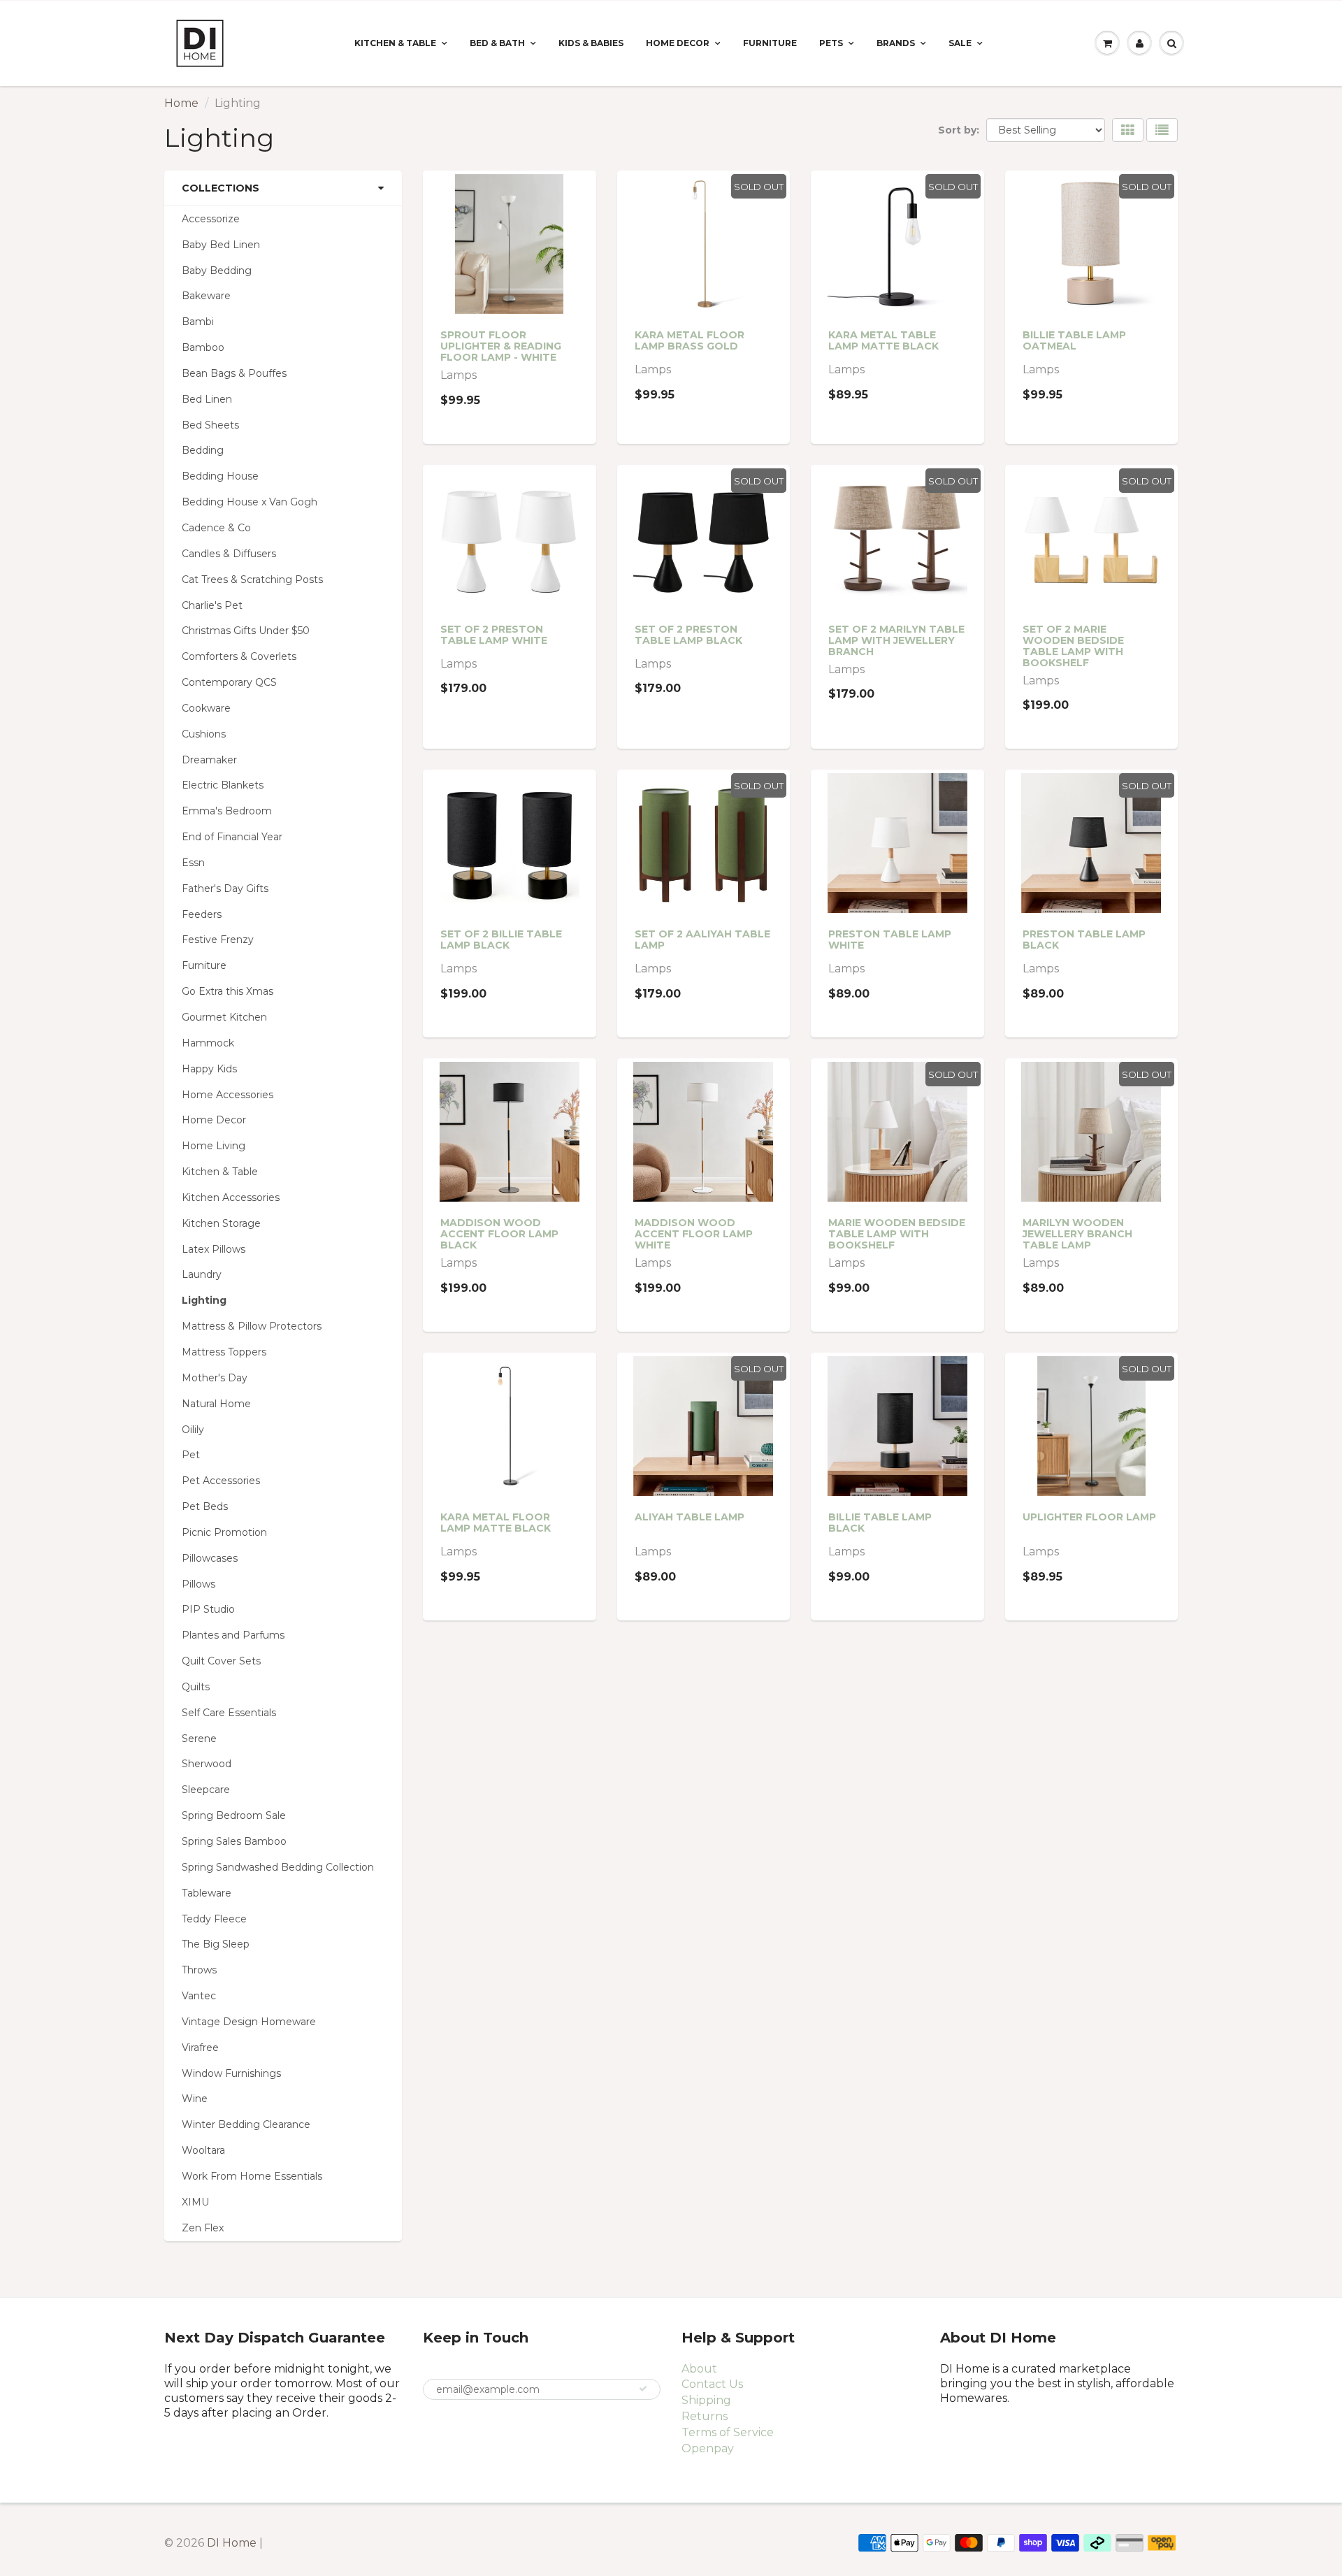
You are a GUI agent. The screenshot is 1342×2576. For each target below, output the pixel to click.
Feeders (202, 914)
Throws (199, 1970)
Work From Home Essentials (252, 2176)
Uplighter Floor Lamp (1089, 1517)
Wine (195, 2099)
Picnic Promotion (224, 1532)
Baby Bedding (217, 271)
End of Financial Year (232, 837)
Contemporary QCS (229, 682)
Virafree (200, 2048)
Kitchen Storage (221, 1223)
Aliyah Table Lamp (690, 1517)
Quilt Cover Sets (221, 1661)
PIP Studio (208, 1609)
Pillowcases (210, 1558)
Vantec (199, 1996)
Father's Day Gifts (225, 888)
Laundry (202, 1274)
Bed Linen (207, 399)
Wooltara (203, 2150)
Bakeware (206, 296)
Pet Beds (205, 1506)
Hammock (208, 1043)
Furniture (770, 43)
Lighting (204, 1300)
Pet (191, 1455)
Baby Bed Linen (221, 245)
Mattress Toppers (224, 1352)
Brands (896, 43)
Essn (193, 863)
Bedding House (220, 476)
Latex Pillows (214, 1249)
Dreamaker (209, 760)
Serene (199, 1739)
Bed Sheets (210, 425)
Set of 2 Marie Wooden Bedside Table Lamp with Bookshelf (1073, 646)
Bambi (198, 322)
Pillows (199, 1584)
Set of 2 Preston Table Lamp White (494, 635)
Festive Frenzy (218, 940)
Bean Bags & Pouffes (234, 373)
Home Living (214, 1146)
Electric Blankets (223, 785)
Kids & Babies (591, 43)
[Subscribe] (643, 2389)
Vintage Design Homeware (249, 2022)
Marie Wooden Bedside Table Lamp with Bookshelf (897, 1234)
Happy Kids (209, 1069)
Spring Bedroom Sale (234, 1815)
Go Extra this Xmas (228, 991)
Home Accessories (228, 1095)
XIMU (195, 2202)
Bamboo (203, 347)
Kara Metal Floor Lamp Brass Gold (690, 340)
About (699, 2369)
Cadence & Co (216, 528)
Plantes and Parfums (233, 1635)
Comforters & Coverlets (239, 656)
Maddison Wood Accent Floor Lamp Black (499, 1234)
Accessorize (211, 219)
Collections (221, 188)
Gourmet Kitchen (224, 1017)
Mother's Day (215, 1378)
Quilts (196, 1687)
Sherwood (207, 1764)
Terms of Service (728, 2432)
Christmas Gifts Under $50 (246, 631)
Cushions (204, 734)
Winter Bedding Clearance (246, 2124)
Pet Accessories (221, 1481)
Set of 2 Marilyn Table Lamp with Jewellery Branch (896, 640)
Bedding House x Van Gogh (250, 502)
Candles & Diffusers (229, 554)
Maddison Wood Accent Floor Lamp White (694, 1234)
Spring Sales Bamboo (234, 1841)
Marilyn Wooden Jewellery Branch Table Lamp (1077, 1234)
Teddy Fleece (214, 1919)
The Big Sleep (216, 1944)
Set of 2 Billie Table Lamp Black (501, 940)
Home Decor (678, 43)
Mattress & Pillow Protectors (252, 1326)
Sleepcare (206, 1790)
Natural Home (216, 1404)
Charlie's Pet (212, 605)
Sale (960, 43)
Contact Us (712, 2384)
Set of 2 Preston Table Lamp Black (688, 635)
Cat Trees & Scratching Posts (252, 580)
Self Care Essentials (229, 1713)
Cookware (206, 708)
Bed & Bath (497, 43)
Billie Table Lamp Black (880, 1523)
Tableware (207, 1893)
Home (181, 103)
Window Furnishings (231, 2073)
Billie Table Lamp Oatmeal (1074, 340)
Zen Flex (203, 2228)
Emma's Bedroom (227, 811)
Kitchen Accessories (231, 1197)
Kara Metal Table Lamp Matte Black (883, 340)
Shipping (706, 2400)
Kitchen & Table (395, 43)
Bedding (203, 450)
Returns (705, 2416)
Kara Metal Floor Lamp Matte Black (496, 1523)
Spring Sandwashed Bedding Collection (278, 1867)
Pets (831, 43)
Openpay (708, 2448)
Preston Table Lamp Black (1084, 940)
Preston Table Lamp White (890, 940)
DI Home (233, 2543)
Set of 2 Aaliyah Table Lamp (702, 940)
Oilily (193, 1430)
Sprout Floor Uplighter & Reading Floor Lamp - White (501, 346)
